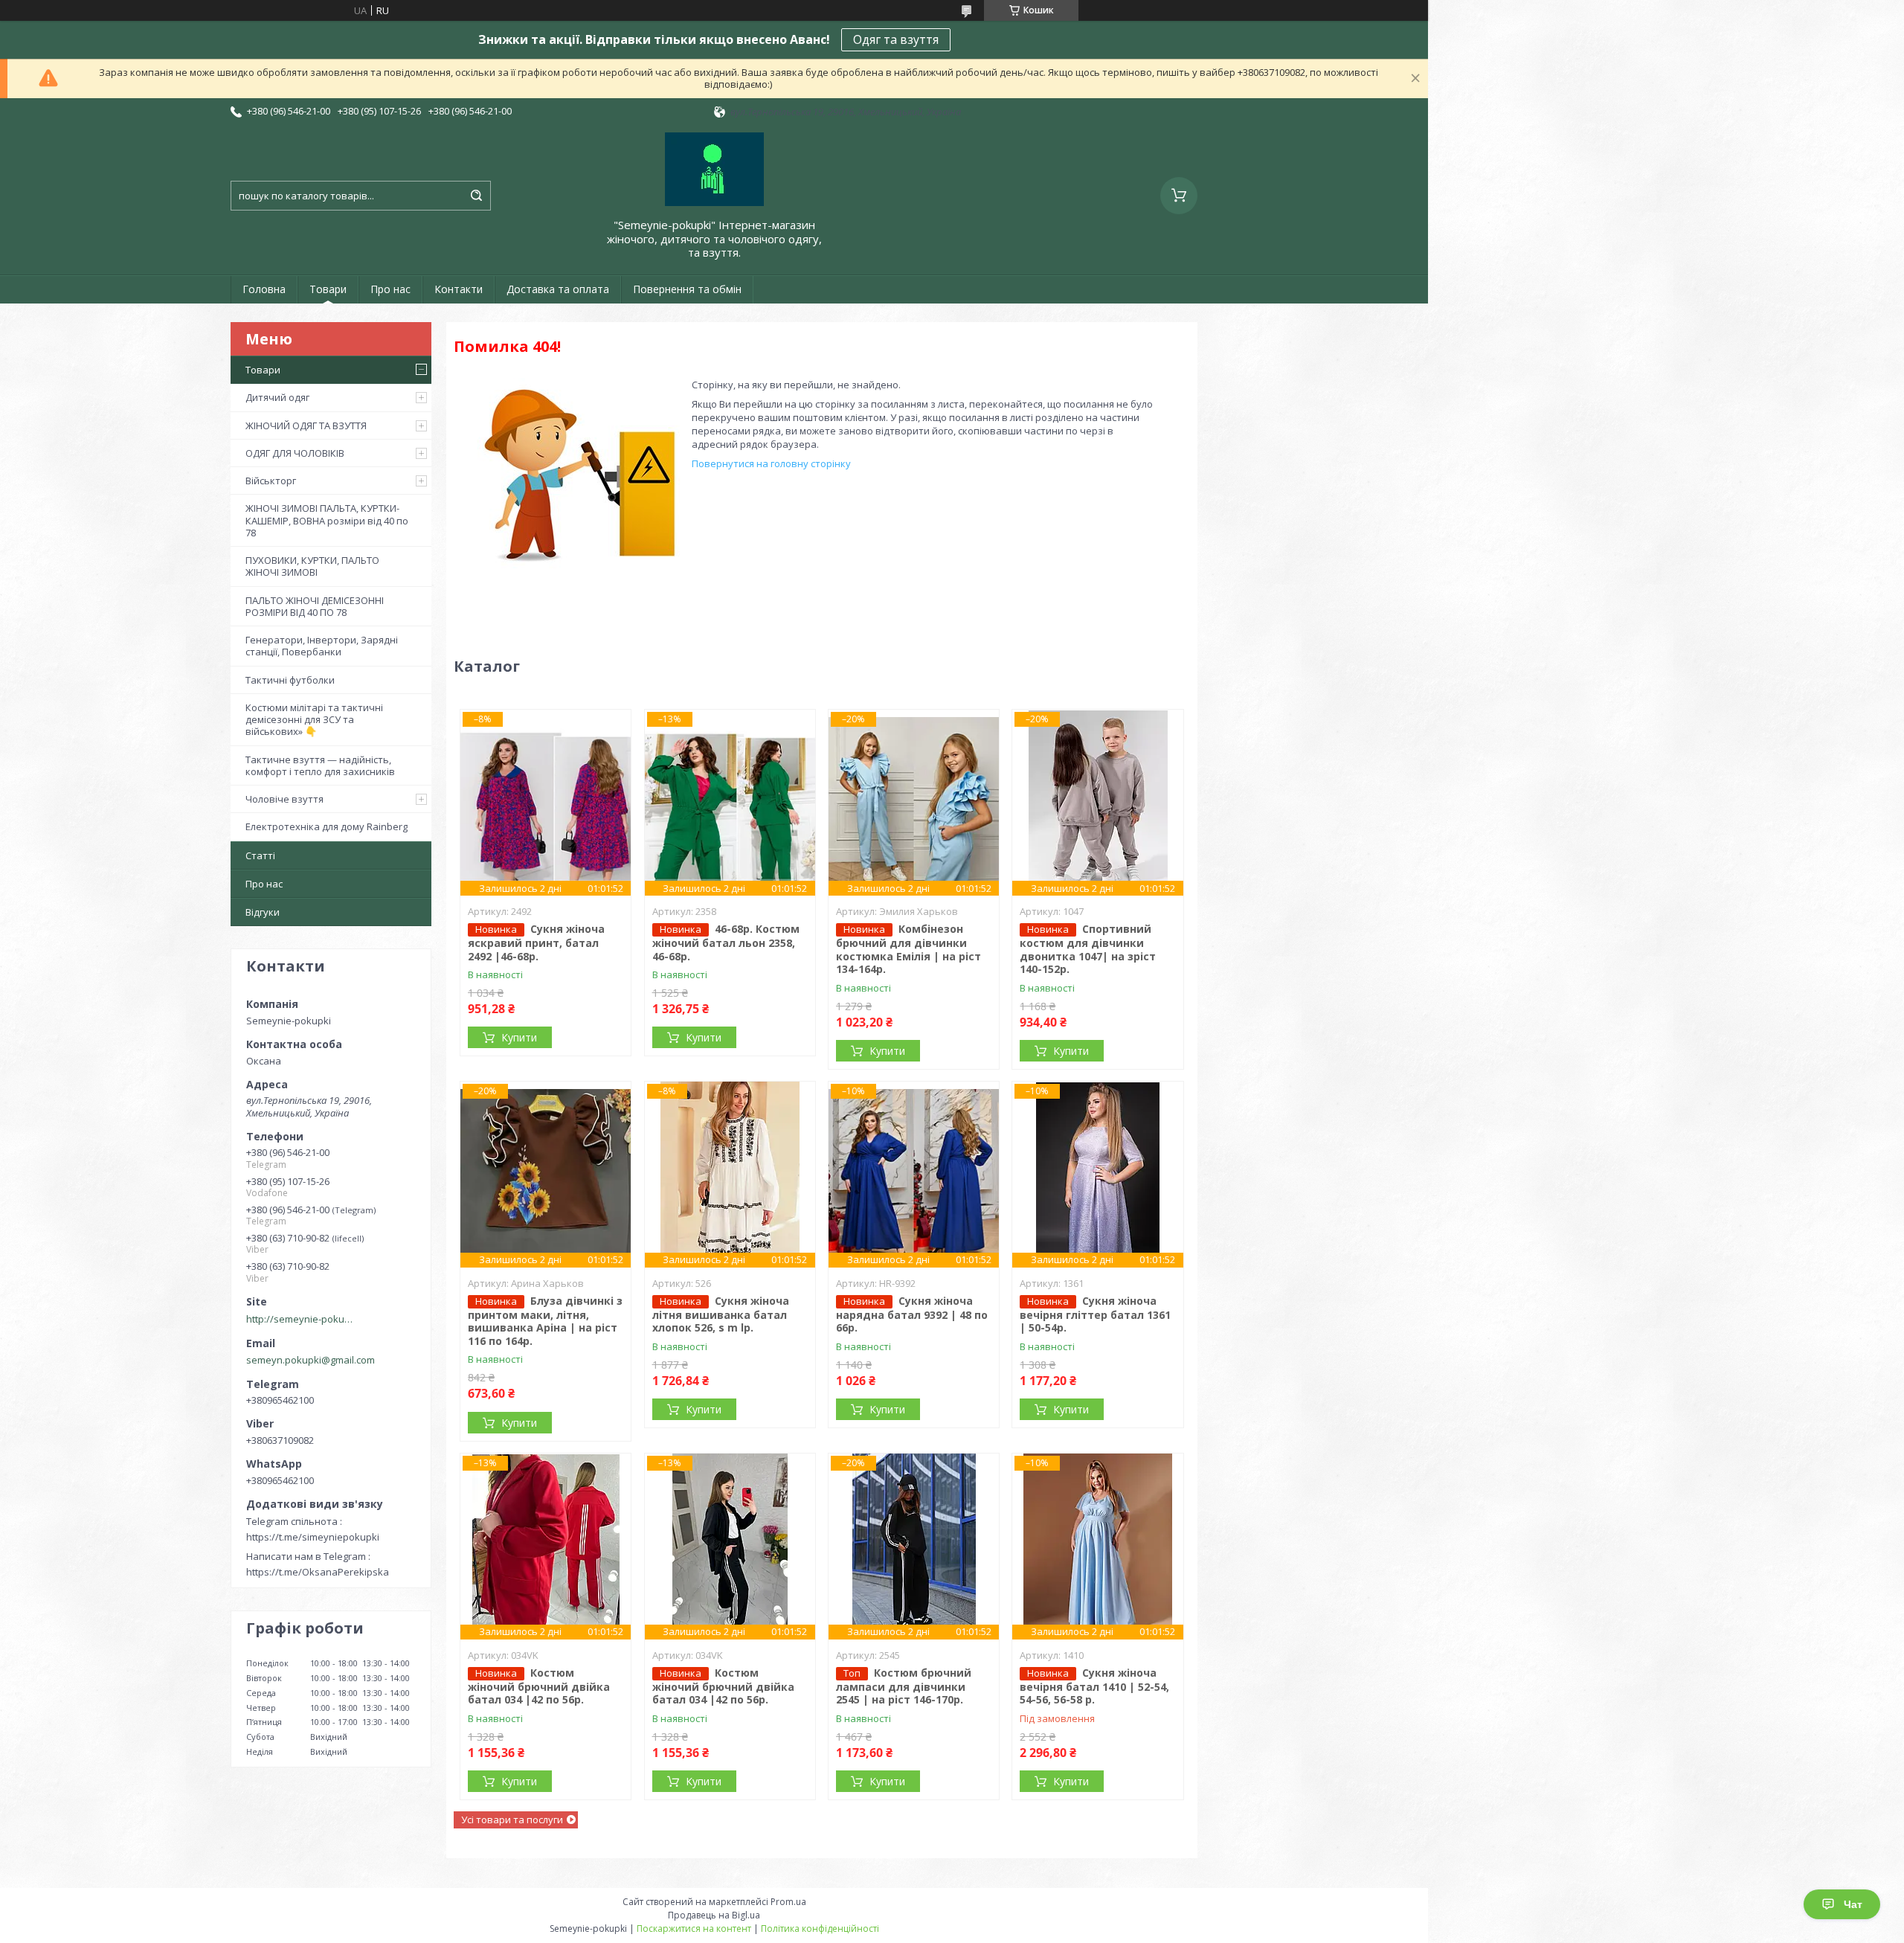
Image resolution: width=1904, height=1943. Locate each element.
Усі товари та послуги (512, 1820)
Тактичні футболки (290, 680)
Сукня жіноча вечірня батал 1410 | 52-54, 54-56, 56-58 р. (1094, 1686)
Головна (264, 289)
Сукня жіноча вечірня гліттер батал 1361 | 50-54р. (1095, 1314)
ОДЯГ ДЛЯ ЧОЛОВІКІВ (295, 453)
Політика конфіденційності (820, 1928)
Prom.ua (788, 1902)
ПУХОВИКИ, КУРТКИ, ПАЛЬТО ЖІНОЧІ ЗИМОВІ (312, 566)
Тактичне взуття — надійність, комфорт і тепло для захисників (320, 765)
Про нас (390, 289)
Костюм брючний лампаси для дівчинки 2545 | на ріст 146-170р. (904, 1686)
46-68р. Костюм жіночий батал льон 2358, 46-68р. (726, 942)
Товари (328, 289)
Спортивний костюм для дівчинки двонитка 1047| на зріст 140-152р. (1088, 949)
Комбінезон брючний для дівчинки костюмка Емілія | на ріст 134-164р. (908, 949)
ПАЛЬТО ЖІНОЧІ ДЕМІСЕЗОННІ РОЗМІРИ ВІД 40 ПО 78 (315, 606)
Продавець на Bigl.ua (714, 1915)
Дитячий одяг (277, 397)
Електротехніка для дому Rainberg (327, 826)
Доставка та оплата (558, 289)
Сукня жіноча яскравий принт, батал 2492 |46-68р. (536, 942)
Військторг (271, 481)
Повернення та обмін (687, 289)
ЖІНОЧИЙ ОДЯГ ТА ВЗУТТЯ (306, 425)
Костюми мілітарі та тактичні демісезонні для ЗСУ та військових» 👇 (314, 720)
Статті (260, 855)
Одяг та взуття (896, 39)
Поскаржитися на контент (694, 1928)
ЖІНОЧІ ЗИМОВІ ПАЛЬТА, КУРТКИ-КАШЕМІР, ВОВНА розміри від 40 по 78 (327, 520)
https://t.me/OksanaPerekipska (318, 1572)
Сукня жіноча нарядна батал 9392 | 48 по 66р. (912, 1314)
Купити (519, 1037)
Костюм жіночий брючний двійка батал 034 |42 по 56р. (539, 1686)
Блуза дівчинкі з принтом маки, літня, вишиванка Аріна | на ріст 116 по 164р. (545, 1321)
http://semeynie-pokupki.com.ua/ (302, 1319)
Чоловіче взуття (284, 799)
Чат (1853, 1904)
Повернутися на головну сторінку (771, 463)
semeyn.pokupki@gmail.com (311, 1360)
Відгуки (263, 912)
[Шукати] (476, 196)
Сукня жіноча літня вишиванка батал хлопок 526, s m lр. (721, 1314)
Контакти (459, 289)
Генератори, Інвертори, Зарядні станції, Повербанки (322, 646)
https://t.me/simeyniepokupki (313, 1537)
